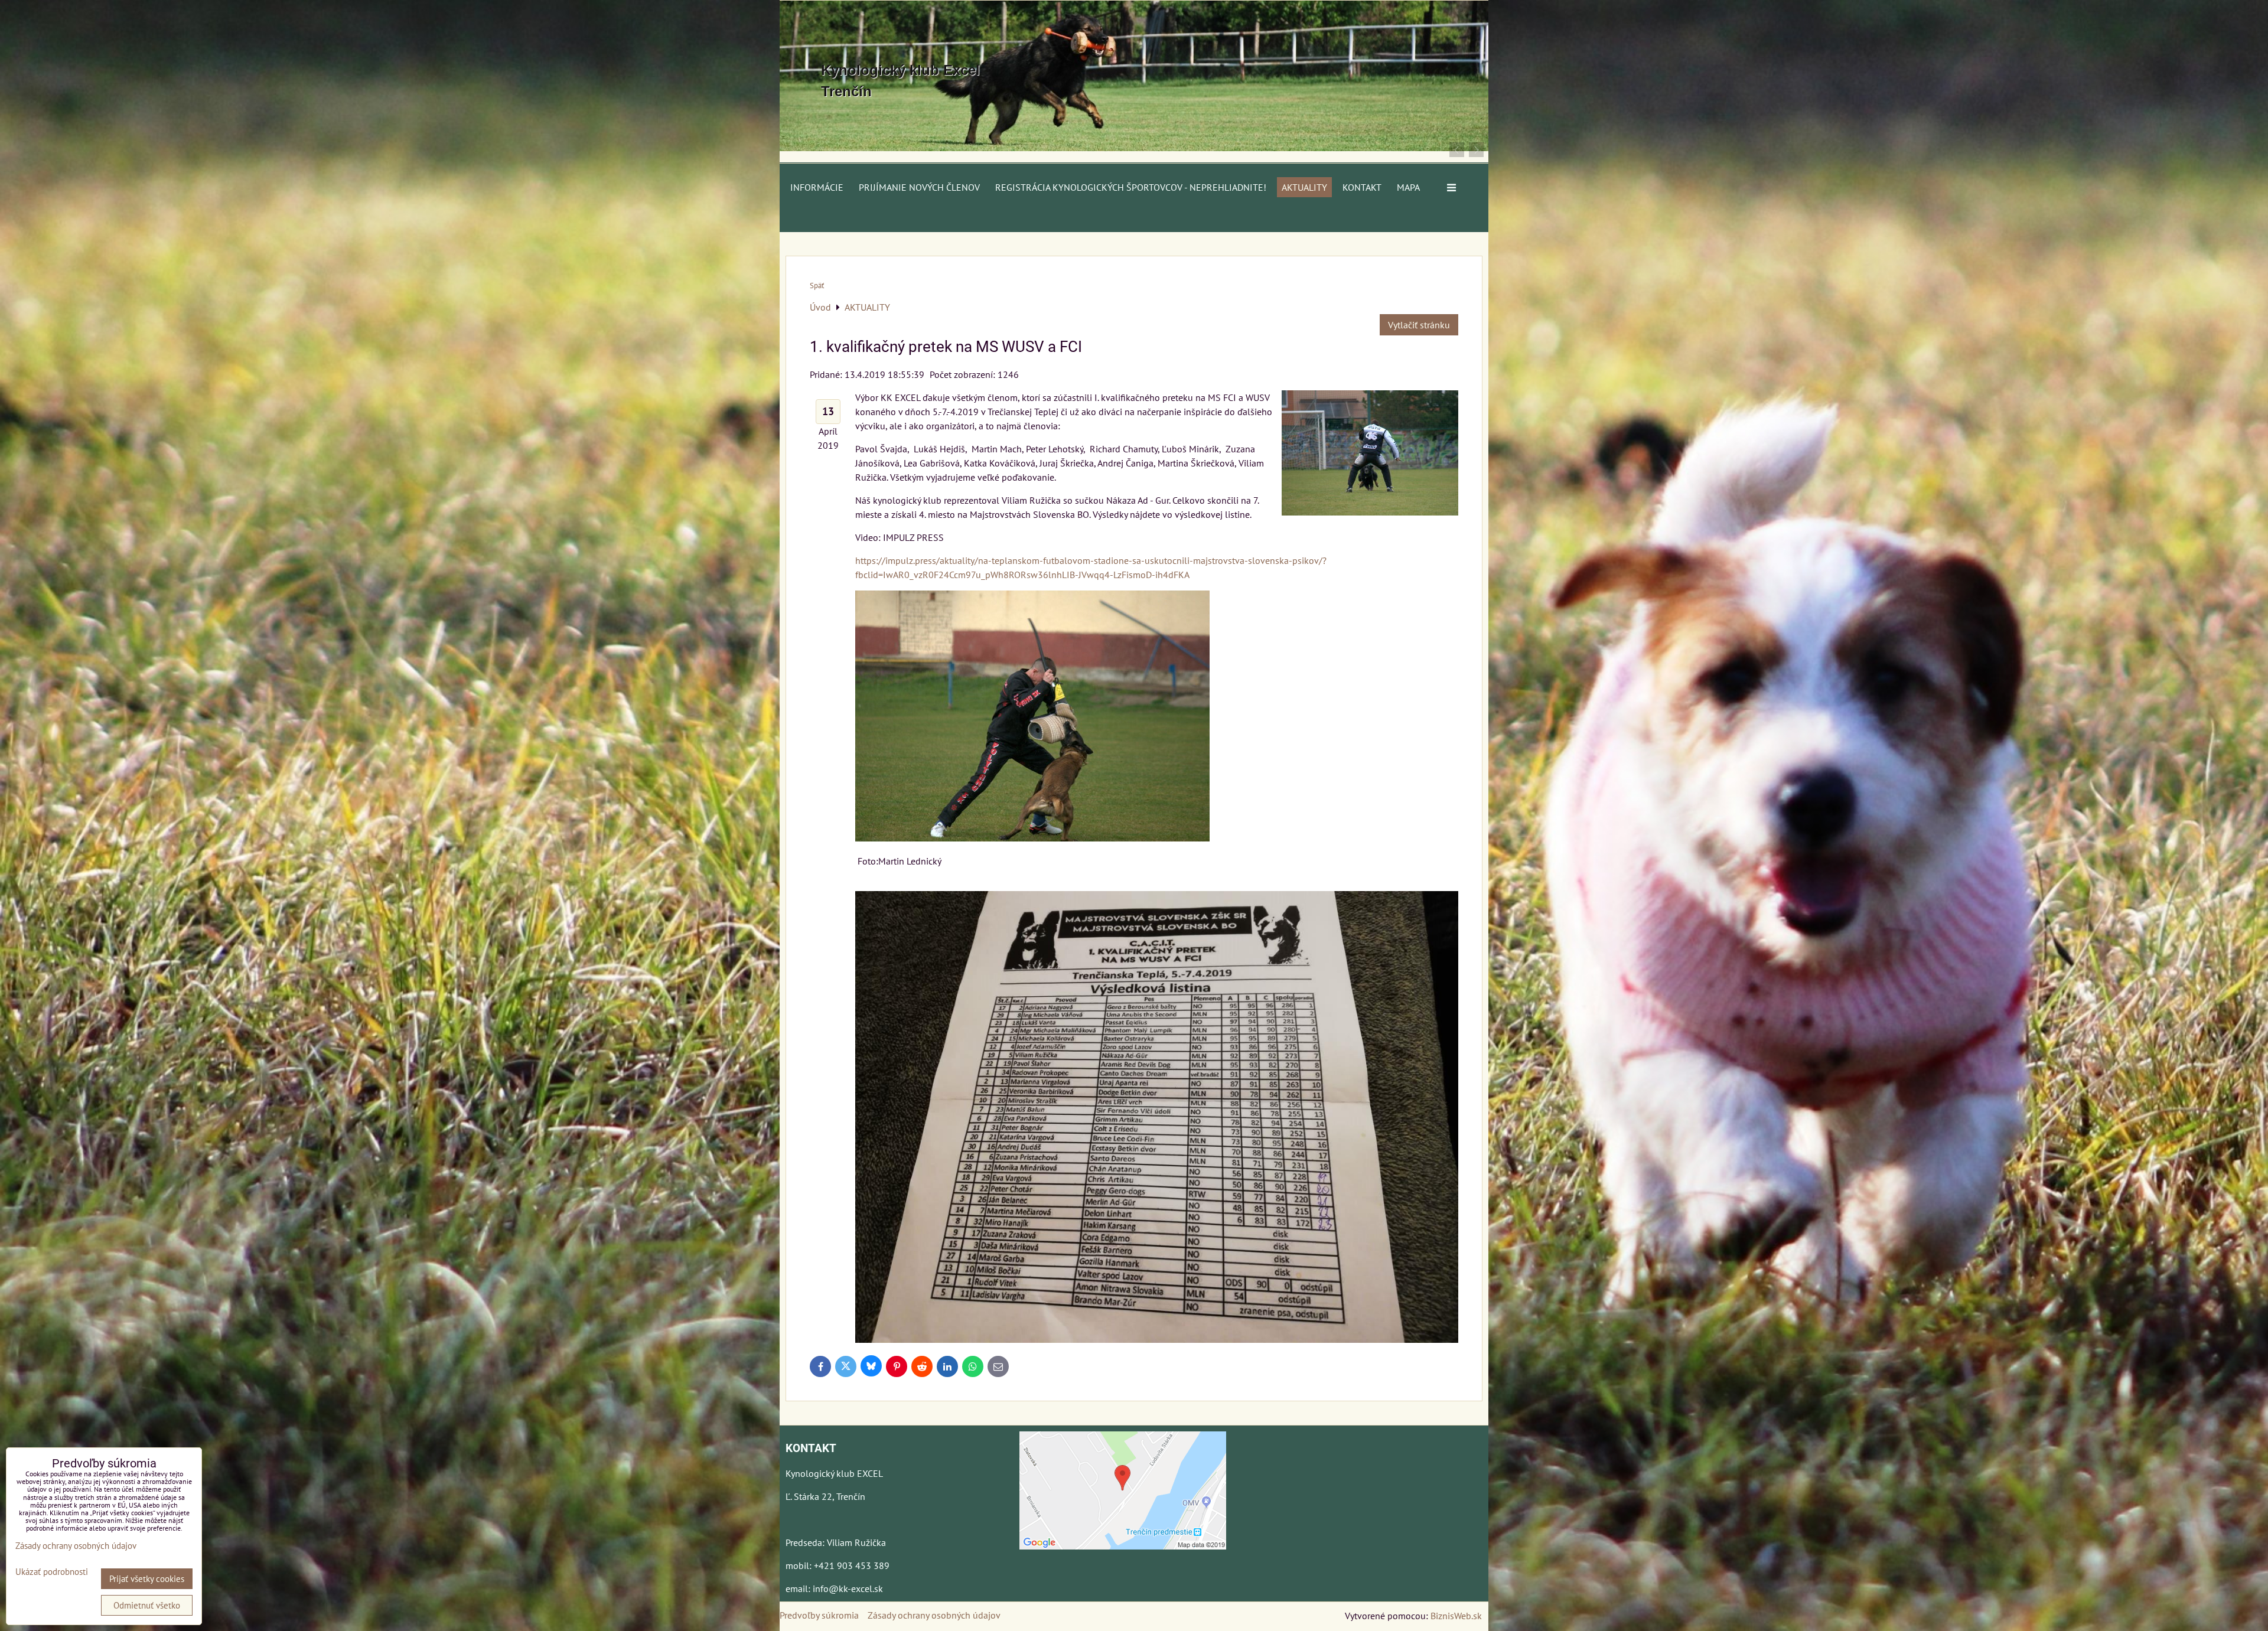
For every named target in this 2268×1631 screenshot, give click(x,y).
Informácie (817, 187)
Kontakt (1362, 187)
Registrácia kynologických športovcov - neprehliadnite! (1131, 187)
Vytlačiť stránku (1419, 325)
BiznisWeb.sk (1456, 1616)
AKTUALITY (1304, 187)
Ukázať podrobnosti (52, 1572)
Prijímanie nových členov (919, 187)
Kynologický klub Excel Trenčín (900, 81)
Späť (817, 286)
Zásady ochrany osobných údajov (934, 1615)
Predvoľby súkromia (819, 1615)
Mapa (1408, 187)
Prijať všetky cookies (147, 1579)
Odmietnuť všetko (147, 1605)
